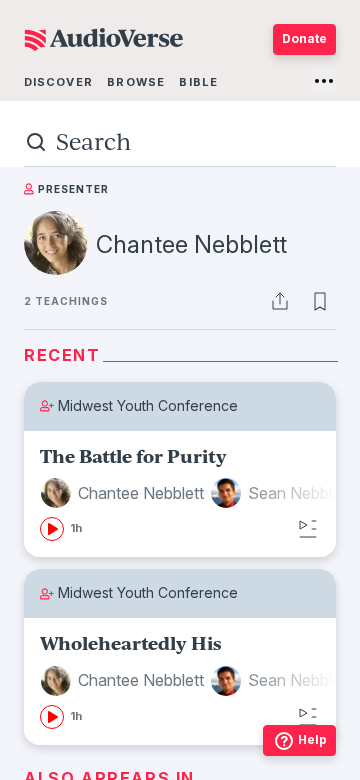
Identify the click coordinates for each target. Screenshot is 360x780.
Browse (136, 82)
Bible (198, 82)
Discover (58, 82)
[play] (52, 529)
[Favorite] (320, 301)
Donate (304, 38)
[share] (280, 301)
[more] (324, 81)
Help (312, 739)
